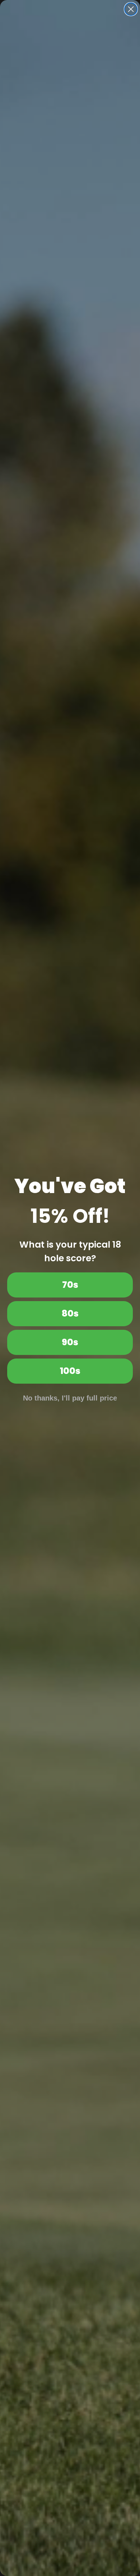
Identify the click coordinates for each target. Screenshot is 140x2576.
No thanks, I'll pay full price (70, 1398)
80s (70, 1313)
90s (70, 1342)
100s (70, 1371)
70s (70, 1285)
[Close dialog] (131, 9)
